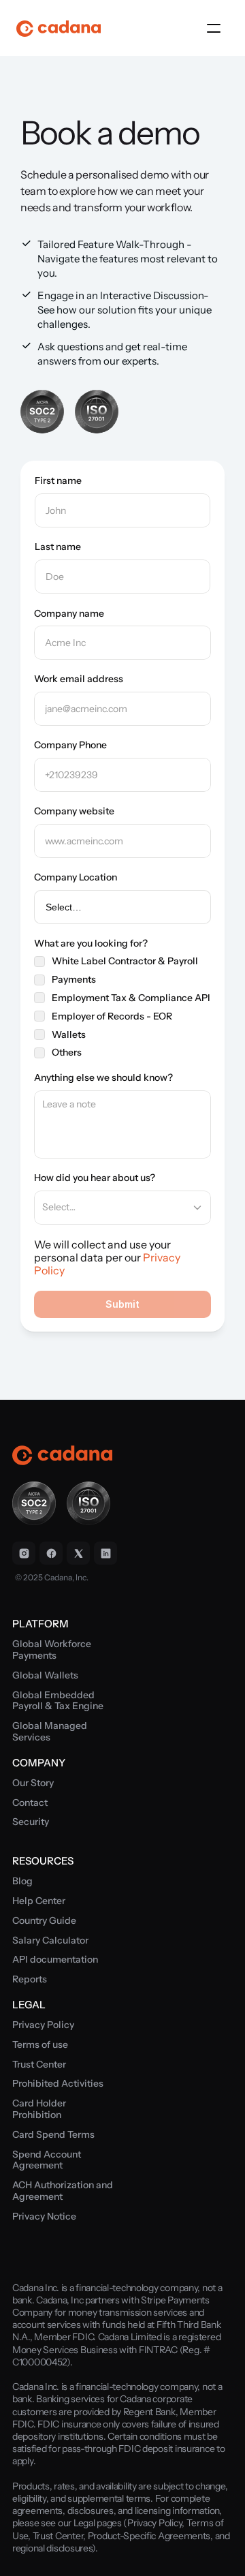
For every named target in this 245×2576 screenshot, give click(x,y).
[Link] (24, 1553)
